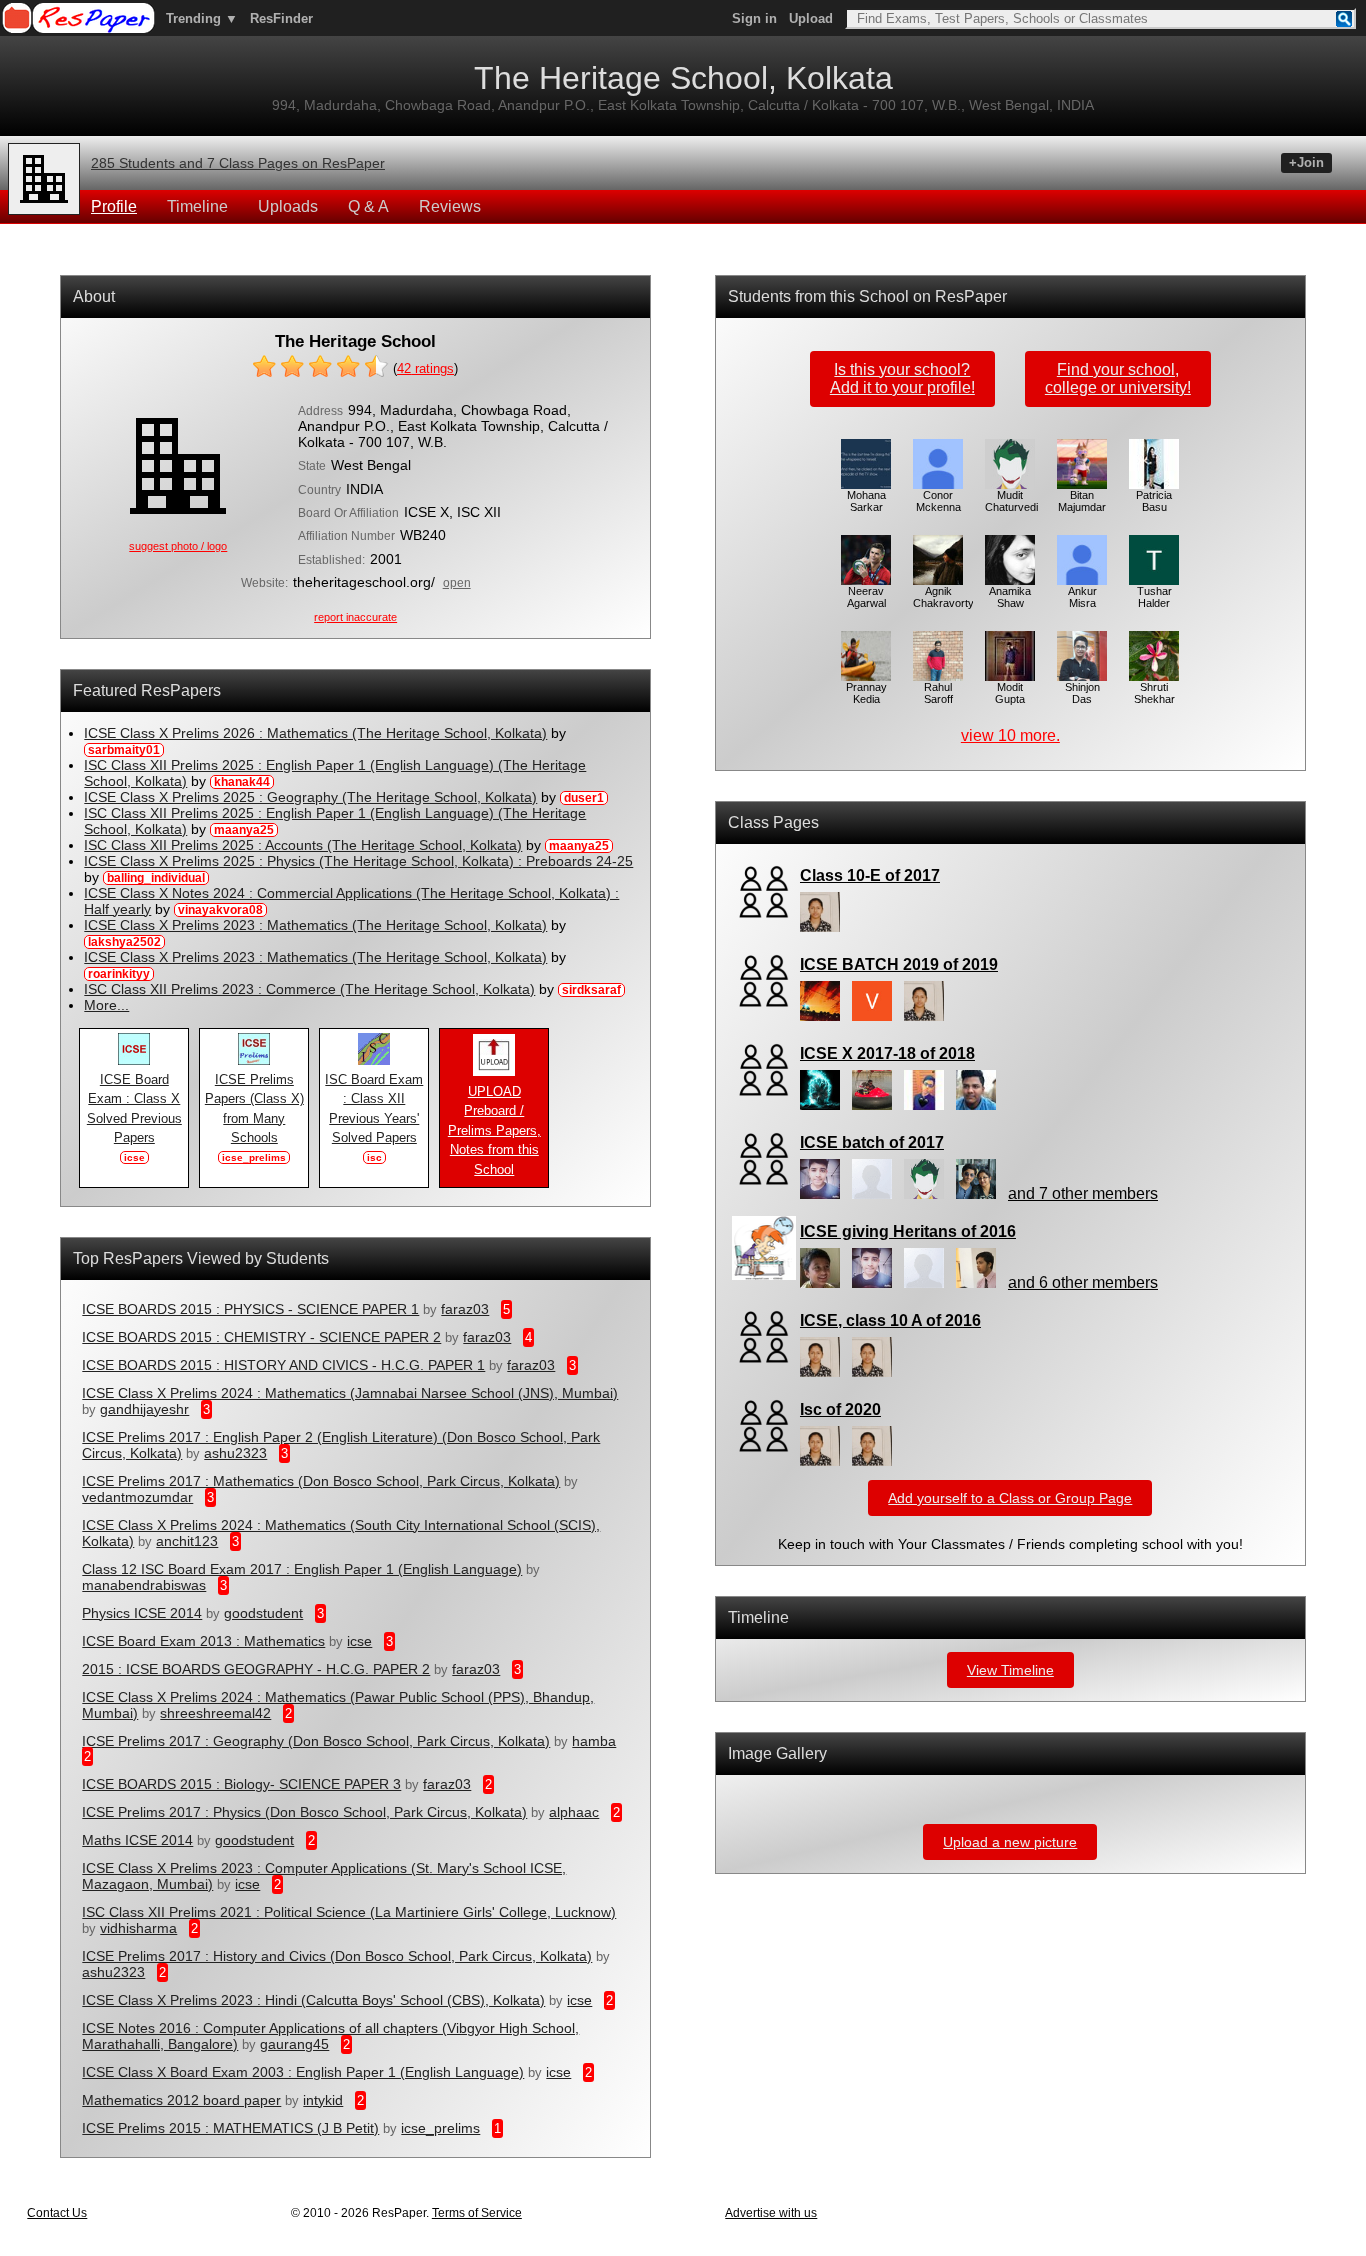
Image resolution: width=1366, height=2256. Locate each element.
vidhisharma (138, 1928)
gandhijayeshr (144, 1409)
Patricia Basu (1154, 501)
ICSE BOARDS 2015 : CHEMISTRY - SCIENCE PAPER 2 (261, 1337)
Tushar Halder (1154, 597)
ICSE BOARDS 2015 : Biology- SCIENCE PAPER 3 (241, 1784)
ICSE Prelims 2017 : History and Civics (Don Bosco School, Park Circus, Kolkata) (337, 1956)
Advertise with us (771, 2213)
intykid (323, 2100)
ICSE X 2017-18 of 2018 (887, 1053)
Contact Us (57, 2213)
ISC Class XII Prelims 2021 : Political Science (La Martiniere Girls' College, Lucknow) (349, 1912)
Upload (811, 18)
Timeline (197, 206)
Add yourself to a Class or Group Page (1010, 1498)
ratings (425, 368)
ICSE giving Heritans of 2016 (908, 1231)
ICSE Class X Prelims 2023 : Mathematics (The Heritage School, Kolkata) (315, 925)
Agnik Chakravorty (943, 597)
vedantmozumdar (137, 1497)
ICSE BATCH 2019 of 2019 (899, 964)
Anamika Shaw (1010, 597)
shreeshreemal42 (215, 1713)
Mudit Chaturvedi (1011, 501)
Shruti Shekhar (1154, 693)
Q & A (368, 206)
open (457, 583)
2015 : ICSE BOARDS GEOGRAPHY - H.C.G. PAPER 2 (256, 1669)
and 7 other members (1083, 1193)
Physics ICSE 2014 (142, 1613)
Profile (114, 206)
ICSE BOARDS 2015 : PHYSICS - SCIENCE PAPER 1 (250, 1309)
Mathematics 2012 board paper (181, 2100)
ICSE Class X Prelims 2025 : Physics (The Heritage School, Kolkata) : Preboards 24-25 (358, 861)
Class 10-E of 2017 (870, 875)
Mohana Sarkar (866, 501)
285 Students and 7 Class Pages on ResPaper (238, 163)
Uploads (288, 206)
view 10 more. (1010, 735)
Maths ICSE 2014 (137, 1840)
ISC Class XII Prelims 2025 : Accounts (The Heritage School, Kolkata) (303, 845)
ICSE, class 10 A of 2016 (890, 1320)
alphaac (574, 1812)
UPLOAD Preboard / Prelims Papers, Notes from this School (494, 1130)
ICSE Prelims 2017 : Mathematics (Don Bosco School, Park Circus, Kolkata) (321, 1481)
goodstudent (263, 1613)
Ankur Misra (1082, 597)
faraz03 (465, 1309)
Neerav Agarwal (866, 597)
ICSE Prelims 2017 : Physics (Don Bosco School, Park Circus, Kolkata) (304, 1812)
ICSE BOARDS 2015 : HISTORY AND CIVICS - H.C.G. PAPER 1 (283, 1365)
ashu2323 (235, 1453)
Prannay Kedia (866, 693)
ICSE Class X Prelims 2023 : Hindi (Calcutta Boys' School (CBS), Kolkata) (313, 2000)
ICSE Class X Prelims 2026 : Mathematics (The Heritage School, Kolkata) (315, 733)
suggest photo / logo (178, 546)
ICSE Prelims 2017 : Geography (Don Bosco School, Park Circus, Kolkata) (316, 1741)
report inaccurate (355, 617)
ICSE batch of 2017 (872, 1142)
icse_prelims (440, 2128)
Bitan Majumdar (1082, 501)
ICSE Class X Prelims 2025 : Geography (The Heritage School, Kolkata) (310, 797)
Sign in (754, 18)
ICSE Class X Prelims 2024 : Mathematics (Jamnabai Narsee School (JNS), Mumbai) (350, 1393)
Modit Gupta (1010, 693)
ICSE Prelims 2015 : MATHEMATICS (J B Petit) (230, 2128)
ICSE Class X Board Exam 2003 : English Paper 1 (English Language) (303, 2072)
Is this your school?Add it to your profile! (902, 378)
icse (359, 1641)
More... (106, 1005)
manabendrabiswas (144, 1585)
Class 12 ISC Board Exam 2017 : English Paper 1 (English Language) (302, 1569)
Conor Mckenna (938, 501)
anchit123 (187, 1541)
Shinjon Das (1082, 693)
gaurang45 (294, 2044)
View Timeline (1010, 1670)
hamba (594, 1741)
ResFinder (281, 18)
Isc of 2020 (840, 1409)
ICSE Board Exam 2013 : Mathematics (203, 1641)
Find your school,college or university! (1118, 378)
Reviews (450, 206)
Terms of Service (477, 2213)
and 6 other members (1083, 1282)
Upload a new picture (1010, 1842)
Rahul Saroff (938, 693)
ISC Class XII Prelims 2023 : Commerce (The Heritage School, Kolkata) (309, 989)
